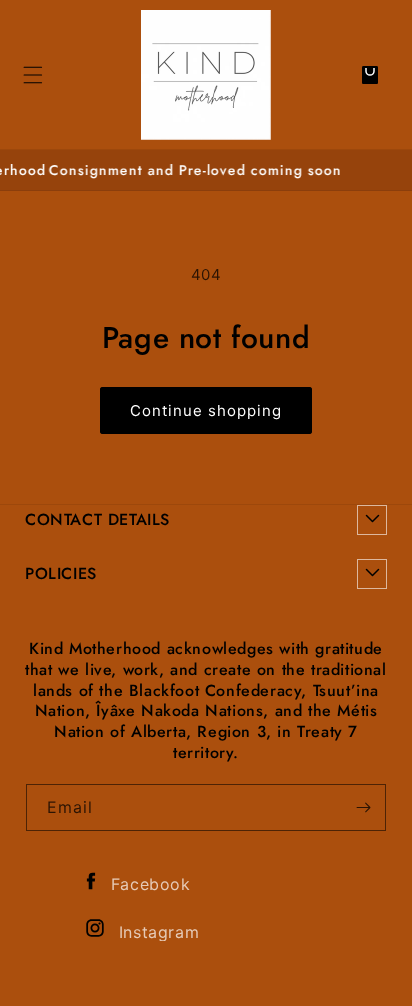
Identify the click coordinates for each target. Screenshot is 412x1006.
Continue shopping (206, 410)
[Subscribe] (363, 807)
